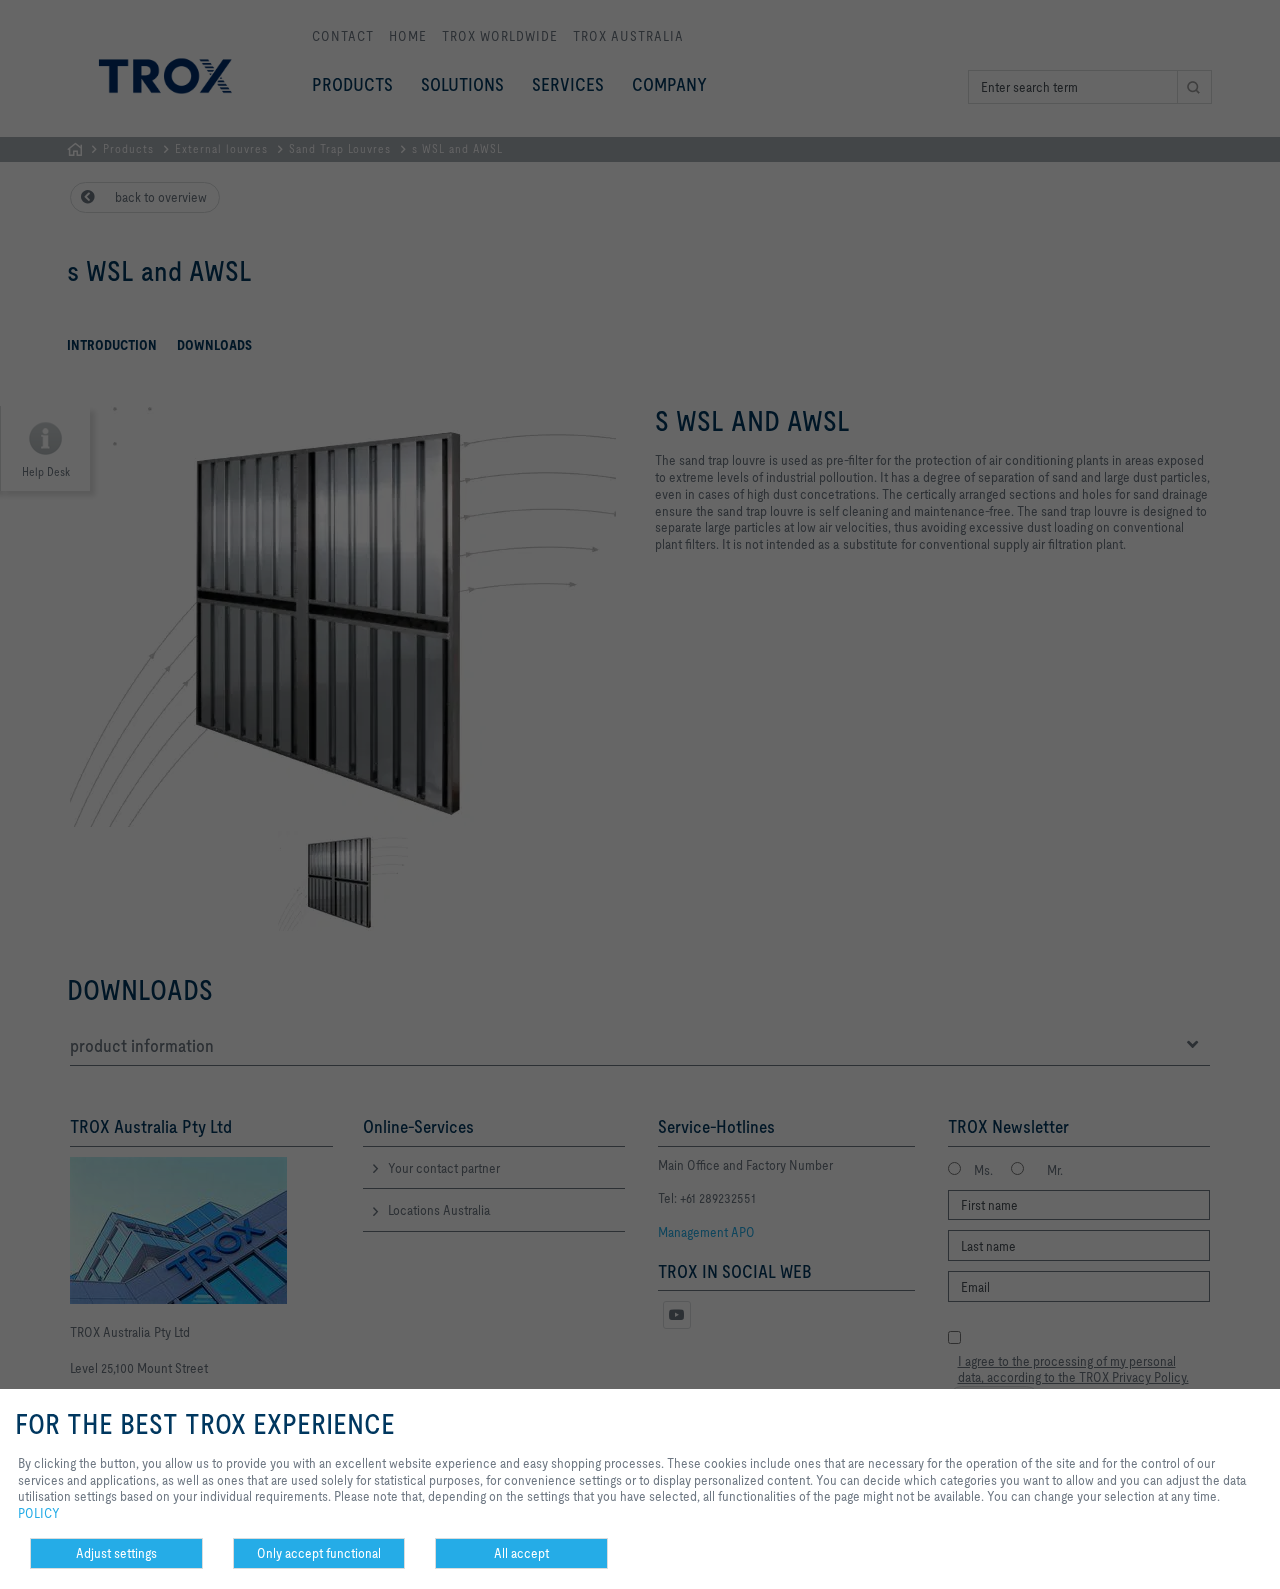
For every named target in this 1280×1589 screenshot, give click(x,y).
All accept (521, 1553)
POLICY (39, 1513)
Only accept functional (319, 1553)
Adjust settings (116, 1553)
